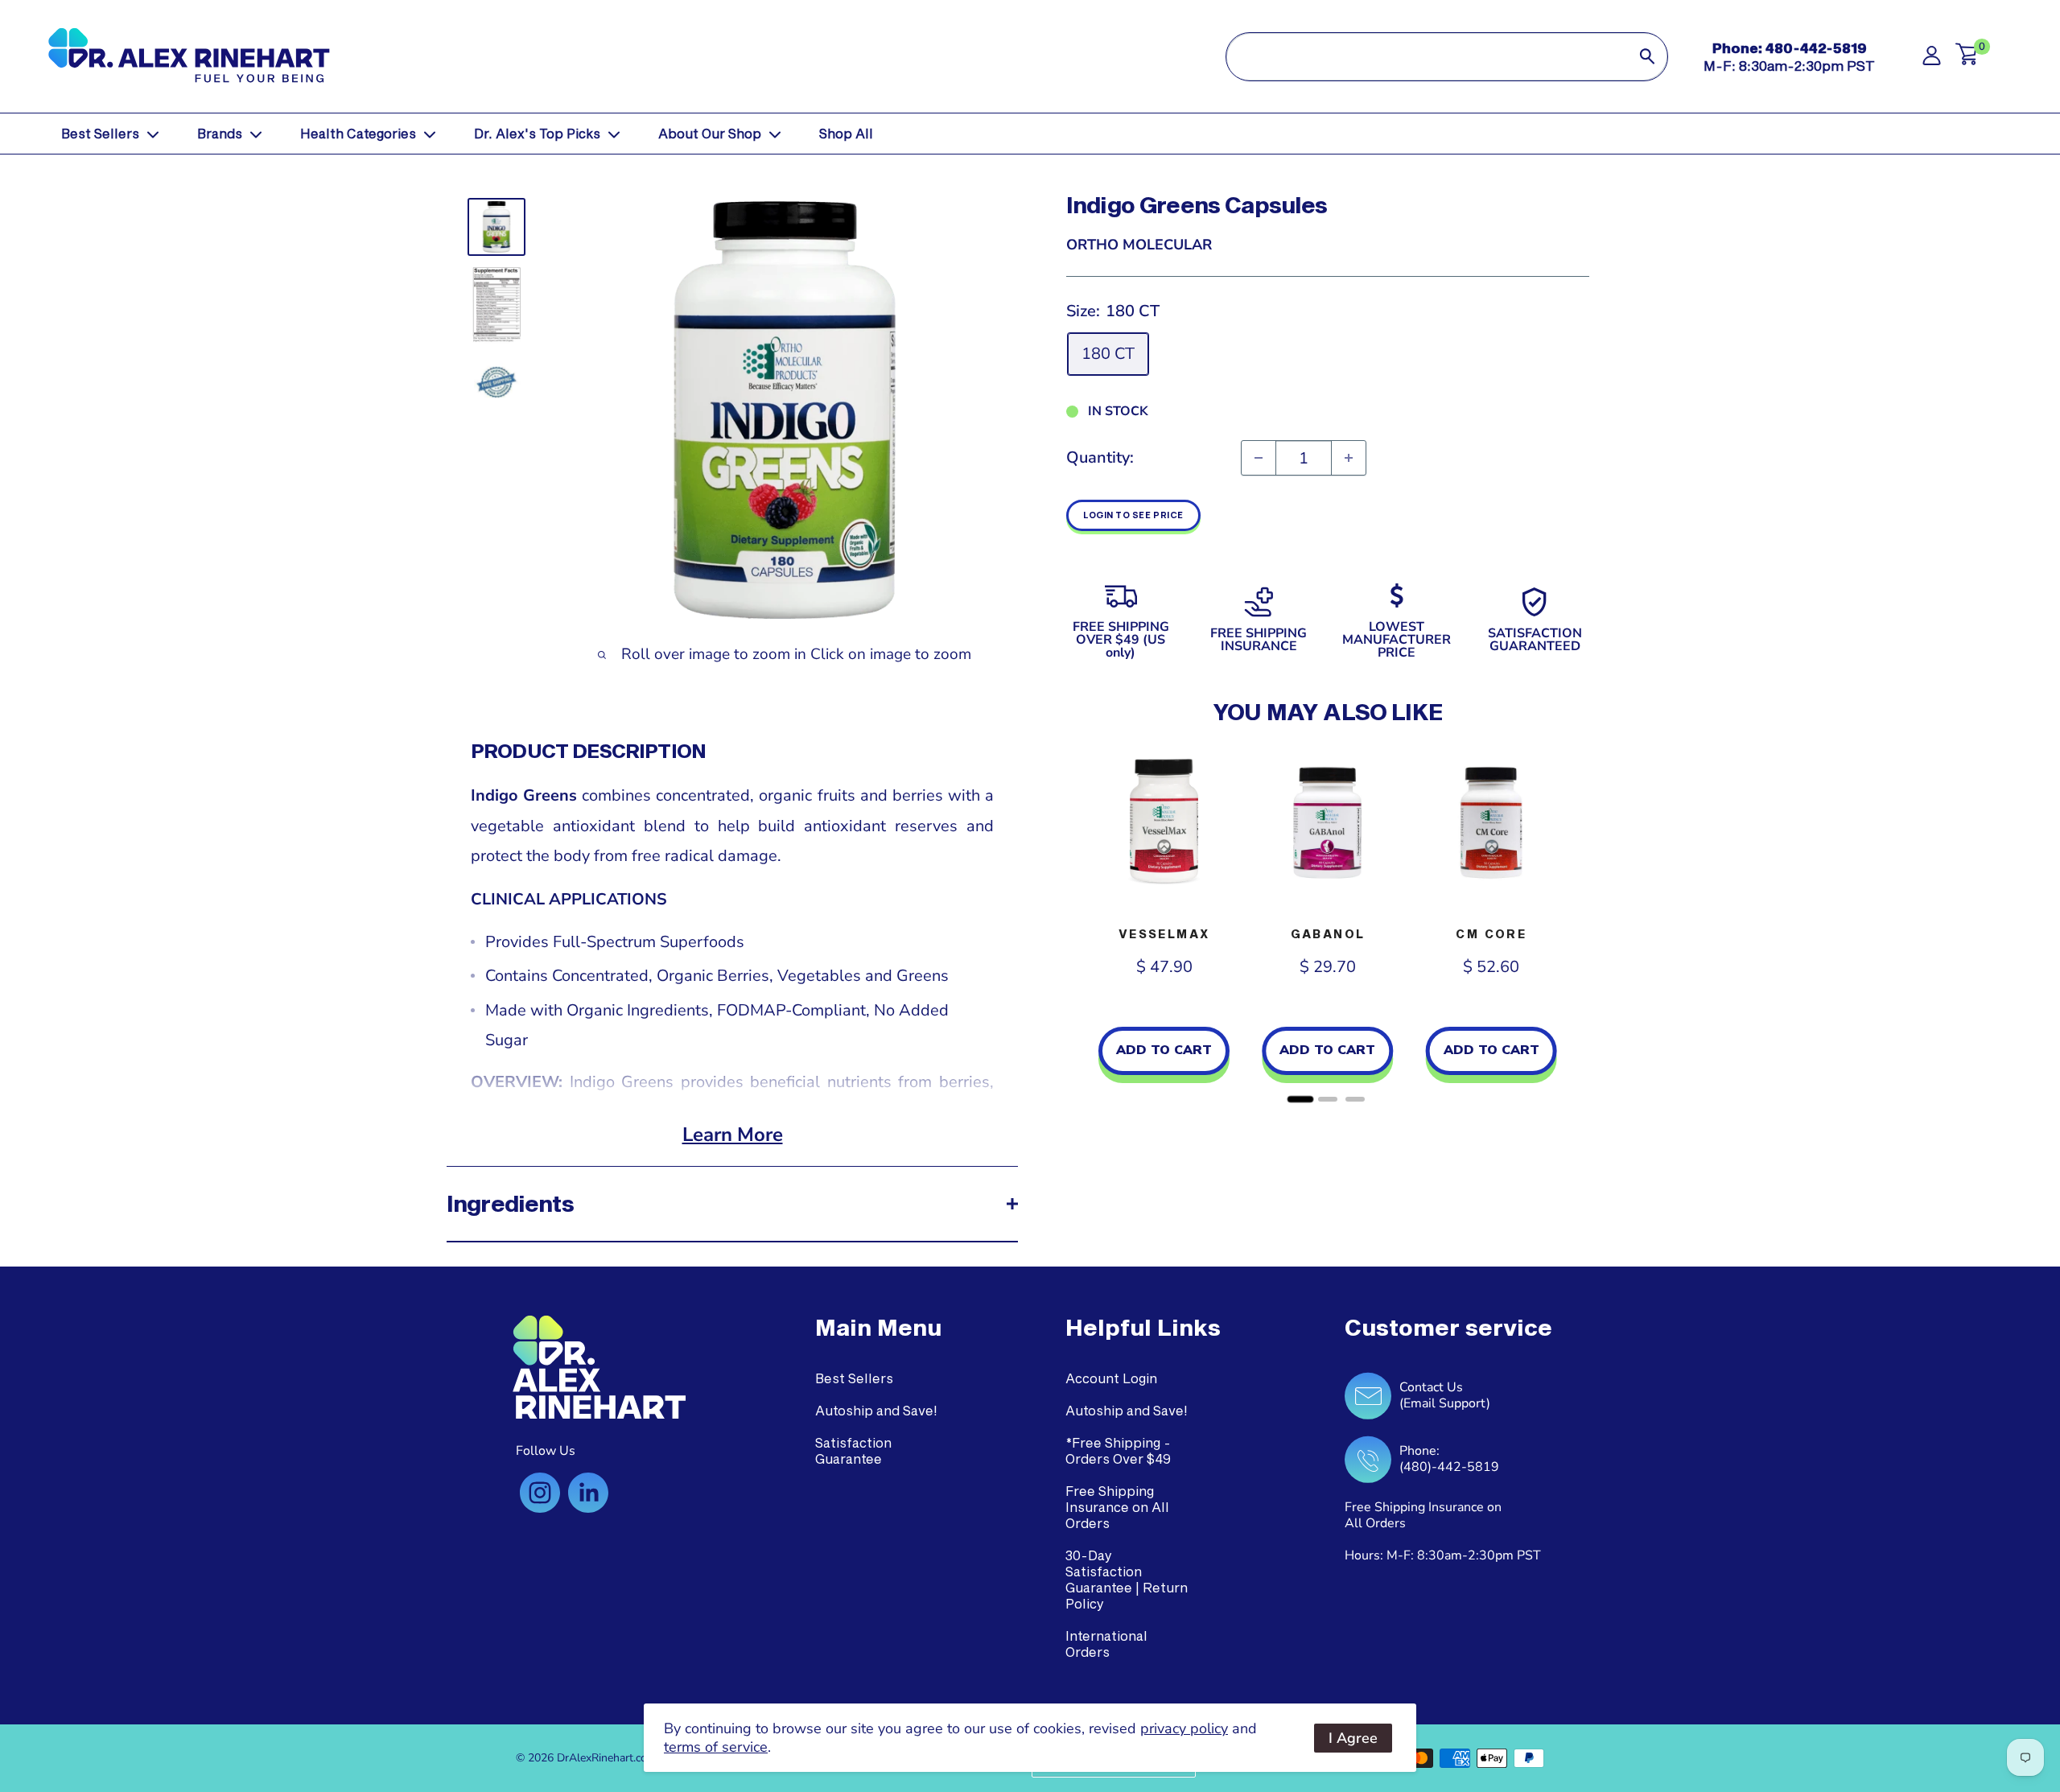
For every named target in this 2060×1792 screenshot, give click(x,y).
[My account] (1932, 60)
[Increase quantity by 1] (1349, 458)
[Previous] (1082, 924)
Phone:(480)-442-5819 (1449, 1459)
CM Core (1491, 934)
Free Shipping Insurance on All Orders (1117, 1507)
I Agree (1353, 1738)
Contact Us (1431, 1387)
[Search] (1647, 57)
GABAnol (1328, 934)
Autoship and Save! (876, 1410)
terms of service (716, 1747)
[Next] (1573, 924)
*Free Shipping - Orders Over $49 (1118, 1450)
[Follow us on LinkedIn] (588, 1493)
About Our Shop (710, 133)
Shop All (846, 133)
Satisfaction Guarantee (853, 1450)
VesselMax (1164, 934)
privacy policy (1184, 1728)
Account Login (1111, 1378)
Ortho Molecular (1139, 245)
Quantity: (1100, 457)
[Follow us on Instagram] (540, 1493)
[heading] (878, 1328)
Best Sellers (100, 133)
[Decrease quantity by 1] (1259, 458)
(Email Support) (1445, 1403)
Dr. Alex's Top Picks (537, 133)
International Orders (1106, 1644)
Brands (220, 133)
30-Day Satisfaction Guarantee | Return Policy (1127, 1579)
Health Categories (358, 133)
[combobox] (1427, 57)
